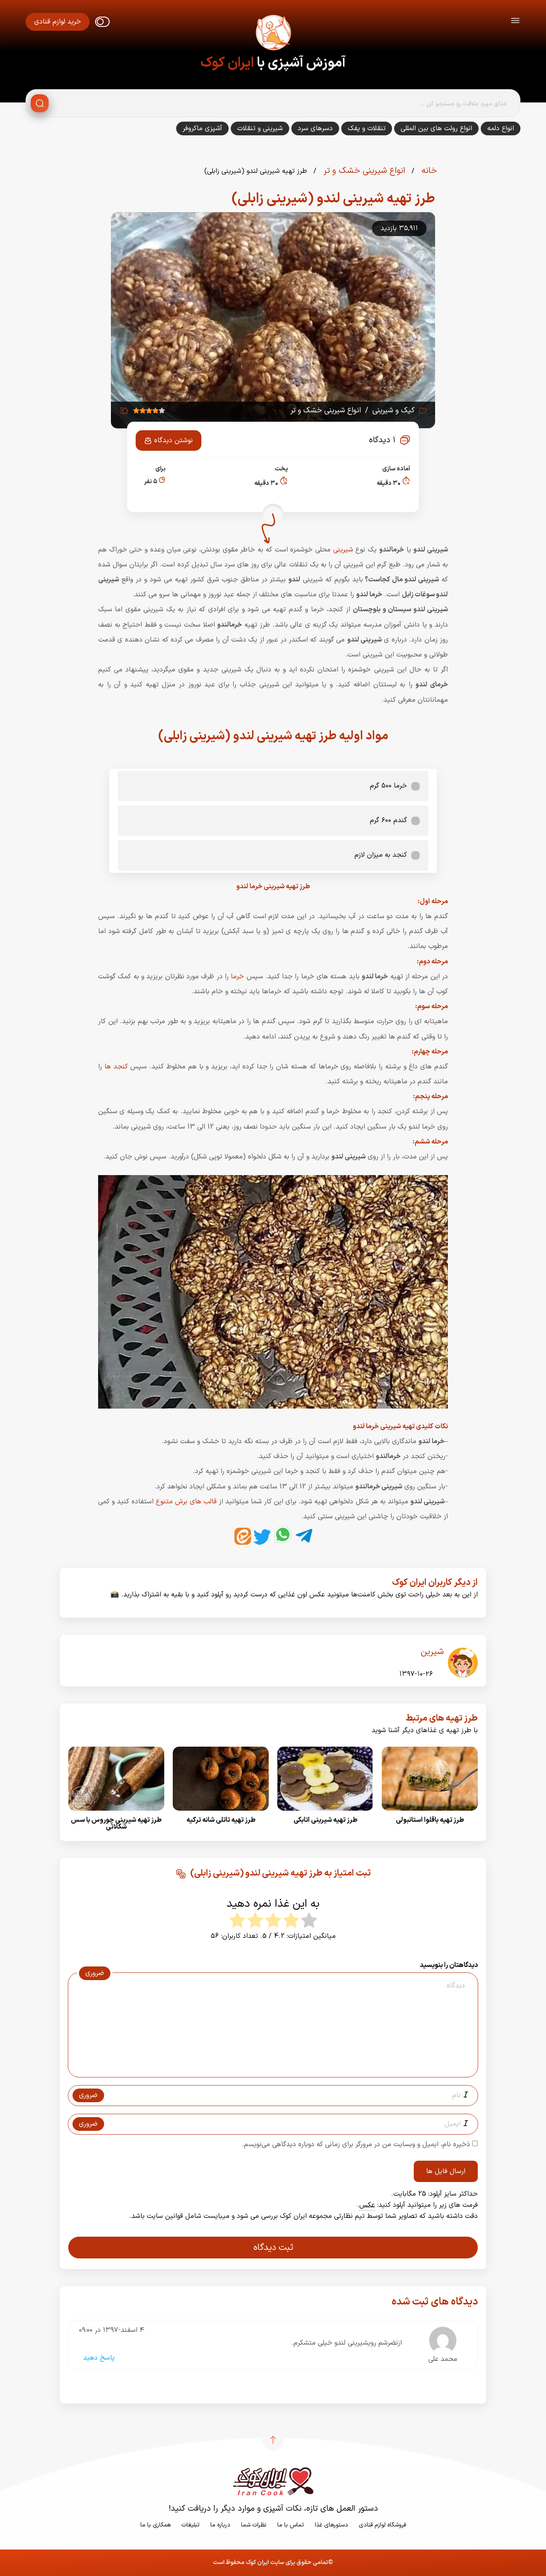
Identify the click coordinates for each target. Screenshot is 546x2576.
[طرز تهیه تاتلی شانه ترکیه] (221, 1813)
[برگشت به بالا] (273, 2440)
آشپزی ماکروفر (202, 128)
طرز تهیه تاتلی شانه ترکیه (221, 1820)
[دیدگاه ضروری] (269, 2069)
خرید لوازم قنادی (58, 22)
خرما (237, 977)
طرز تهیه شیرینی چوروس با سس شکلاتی (116, 1823)
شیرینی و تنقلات (260, 128)
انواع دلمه (501, 128)
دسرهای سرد (315, 128)
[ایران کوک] (273, 34)
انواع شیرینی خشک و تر (363, 171)
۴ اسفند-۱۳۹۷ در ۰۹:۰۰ (112, 2330)
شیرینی (343, 550)
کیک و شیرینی (394, 411)
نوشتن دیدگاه (173, 441)
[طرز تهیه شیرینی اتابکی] (325, 1813)
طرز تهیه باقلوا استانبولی (430, 1820)
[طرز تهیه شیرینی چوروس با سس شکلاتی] (116, 1813)
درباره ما (220, 2525)
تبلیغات (190, 2525)
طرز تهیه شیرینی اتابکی (325, 1820)
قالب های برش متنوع (186, 1502)
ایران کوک (227, 63)
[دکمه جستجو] (40, 103)
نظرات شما (254, 2525)
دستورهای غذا (331, 2525)
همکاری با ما (155, 2525)
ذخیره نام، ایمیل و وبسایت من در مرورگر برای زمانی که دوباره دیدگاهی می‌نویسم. (356, 2144)
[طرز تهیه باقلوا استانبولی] (430, 1813)
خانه (428, 171)
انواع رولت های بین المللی (436, 128)
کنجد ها (116, 1067)
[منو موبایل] (515, 22)
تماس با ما (291, 2525)
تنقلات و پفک (367, 128)
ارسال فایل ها (446, 2171)
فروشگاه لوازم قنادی (382, 2525)
